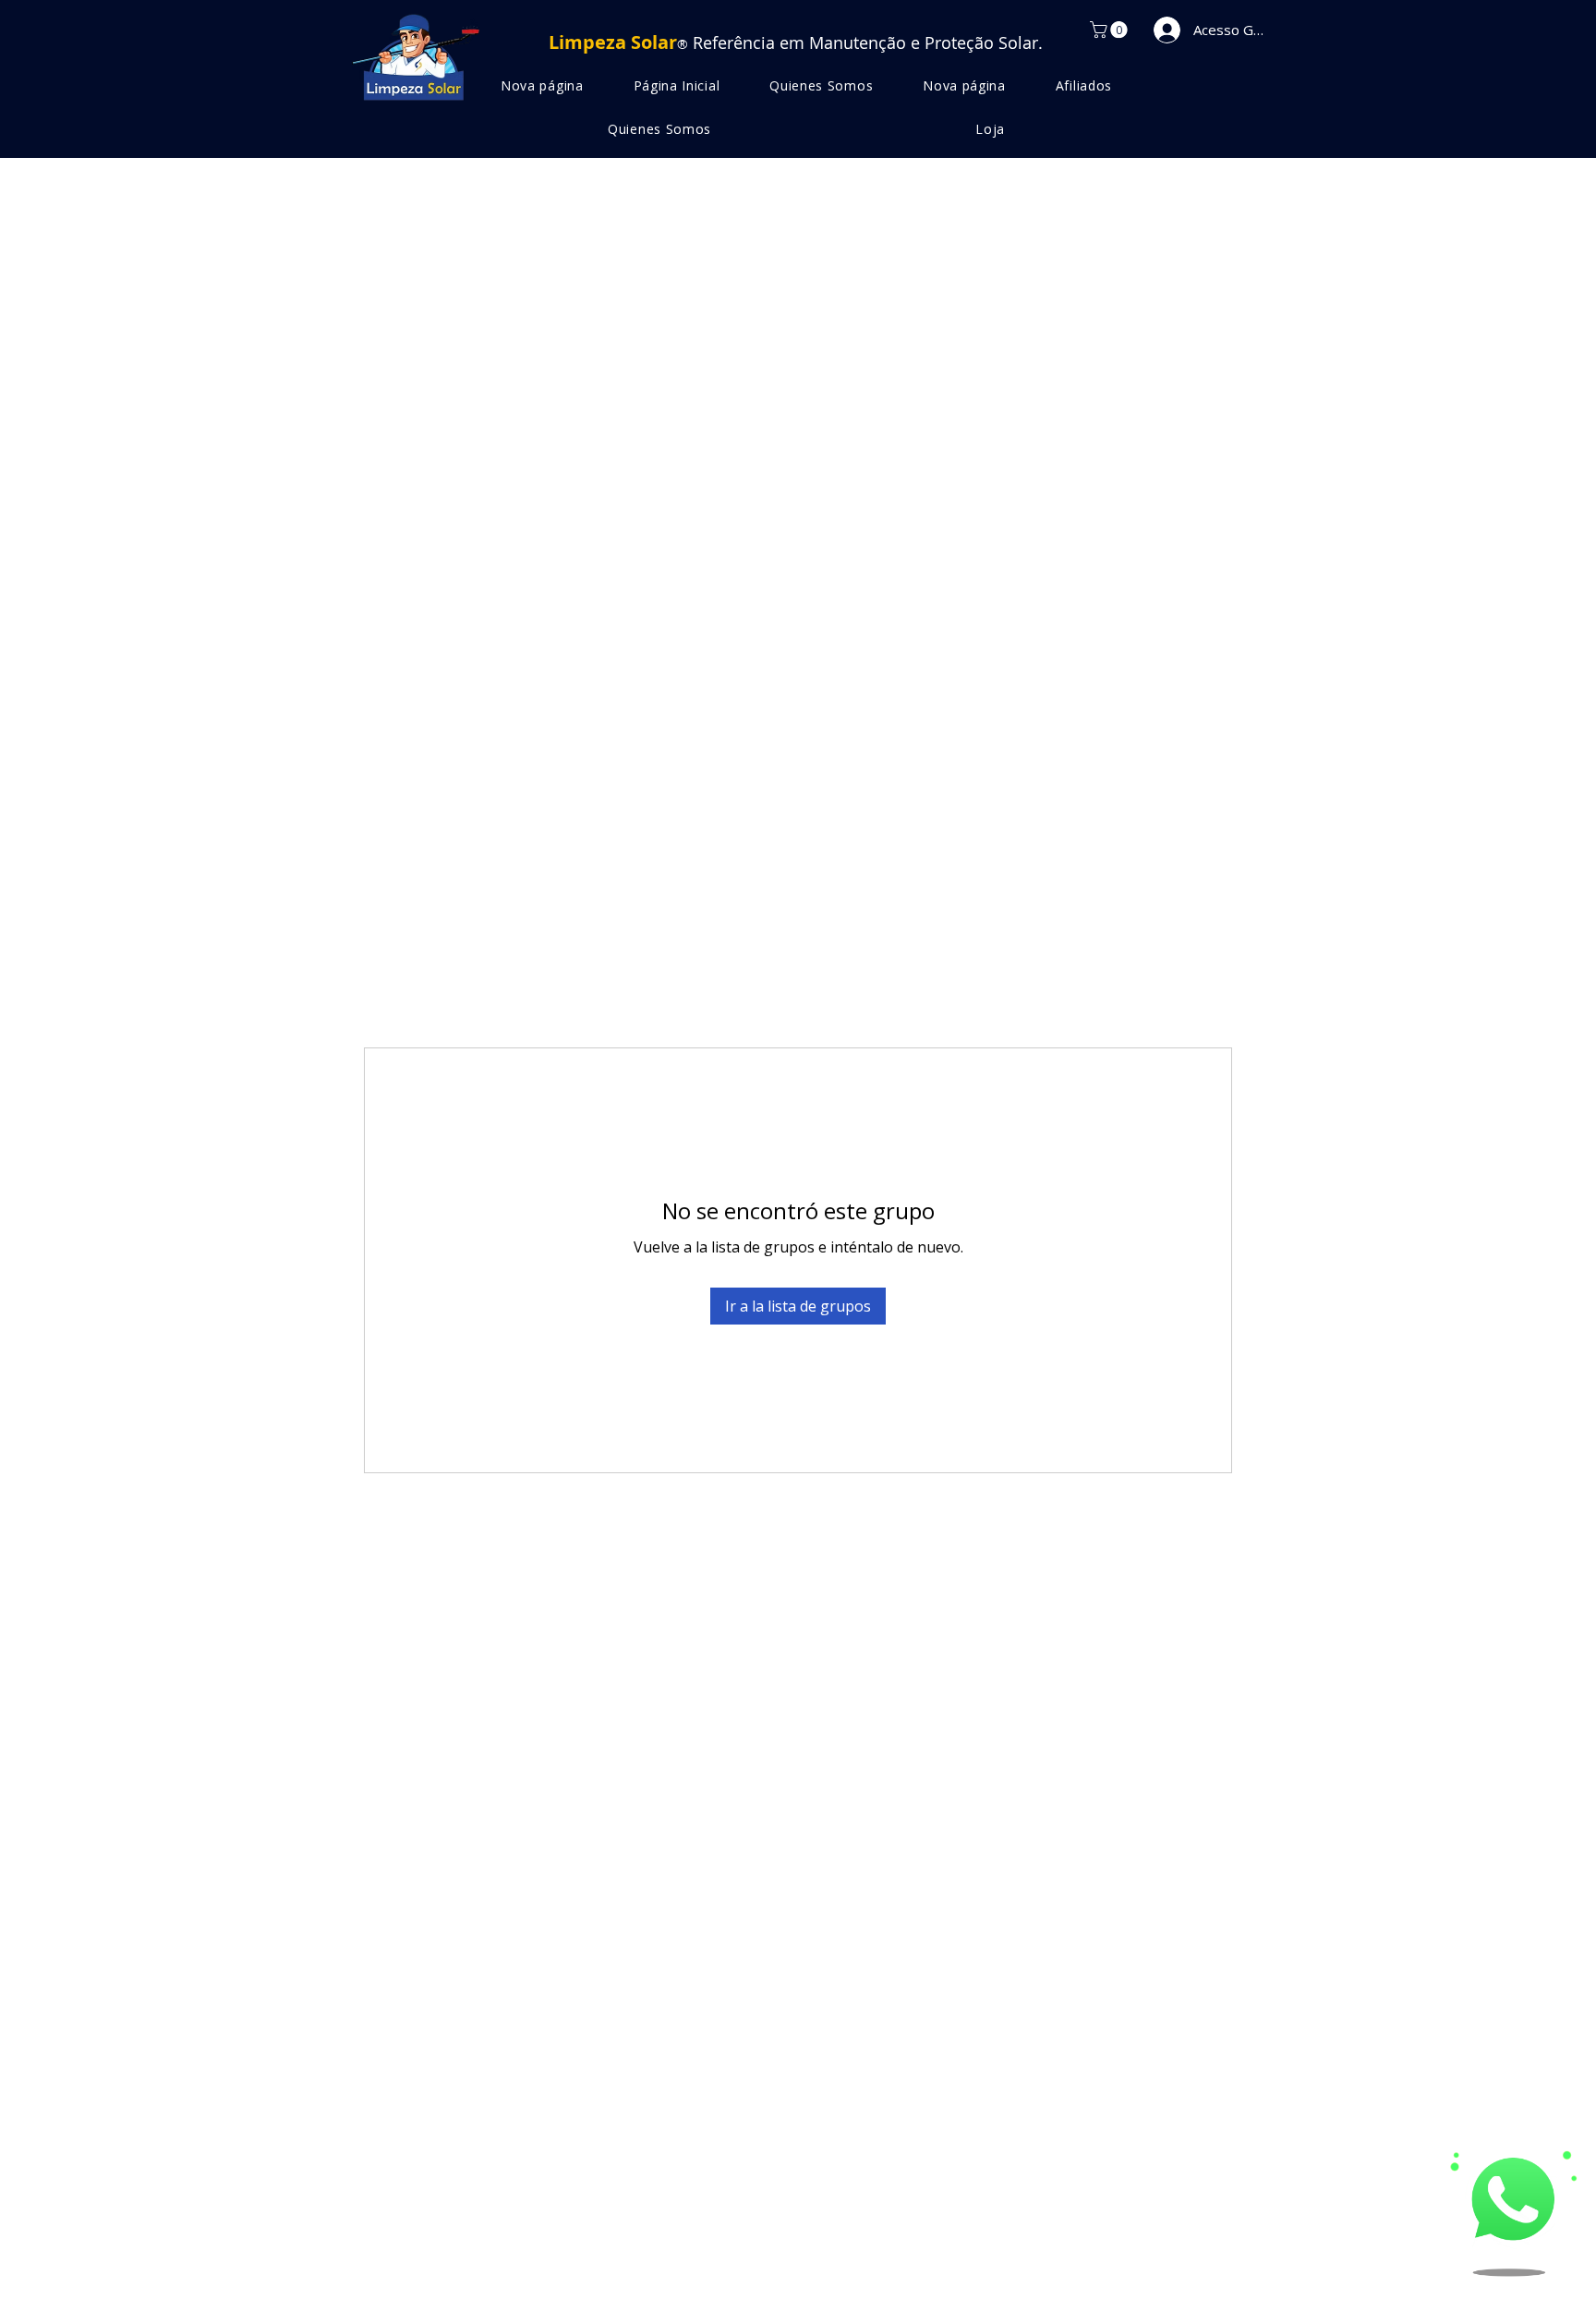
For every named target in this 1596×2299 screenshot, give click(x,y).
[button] (1111, 30)
